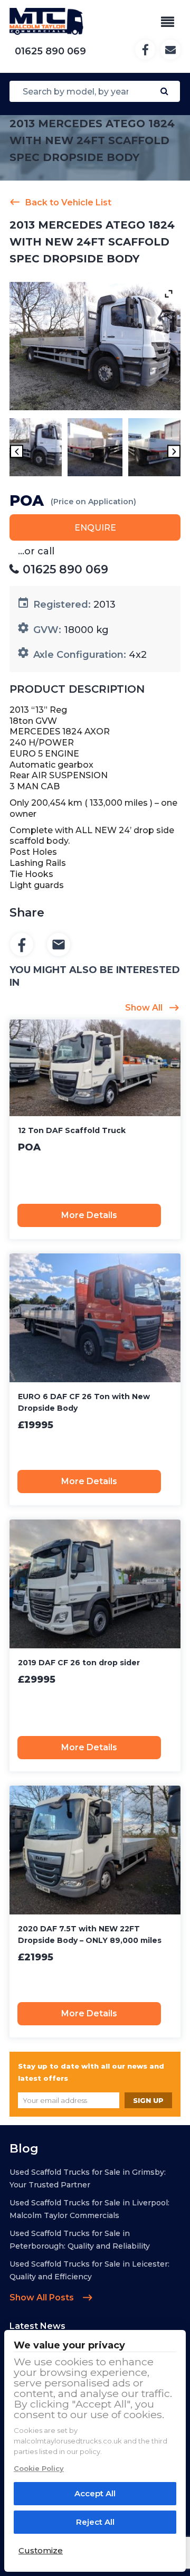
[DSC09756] (35, 449)
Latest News (37, 2326)
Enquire (95, 528)
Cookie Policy (39, 2468)
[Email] (59, 945)
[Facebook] (22, 945)
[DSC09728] (155, 449)
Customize (41, 2550)
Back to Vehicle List (68, 202)
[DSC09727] (95, 449)
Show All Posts (43, 2297)
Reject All (95, 2522)
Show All (144, 1008)
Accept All (95, 2493)
